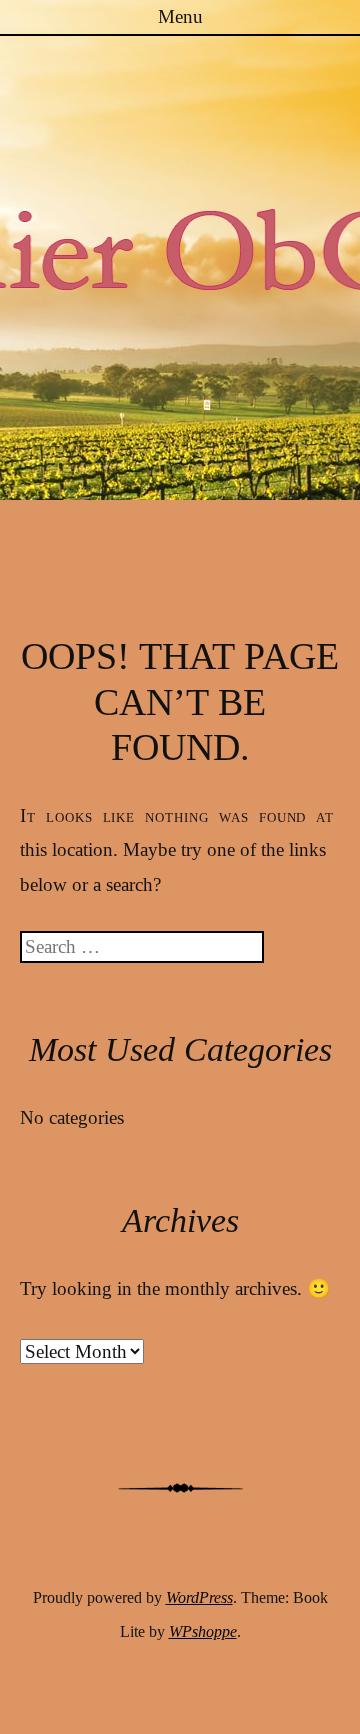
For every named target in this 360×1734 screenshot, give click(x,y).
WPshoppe (203, 1631)
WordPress (199, 1597)
